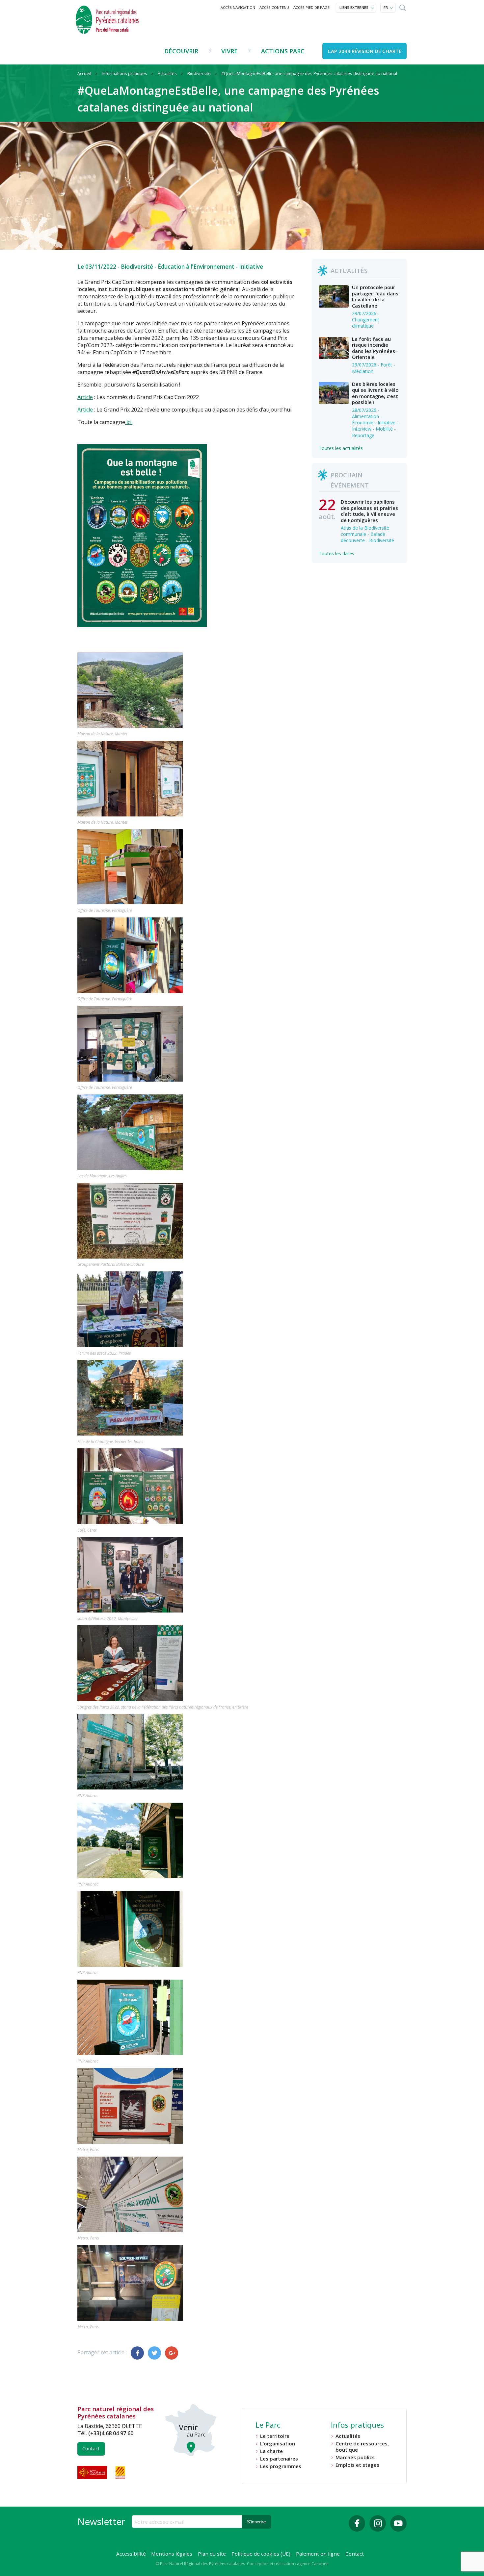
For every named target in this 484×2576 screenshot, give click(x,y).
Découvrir (181, 51)
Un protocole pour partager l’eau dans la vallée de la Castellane (375, 296)
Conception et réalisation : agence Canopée (288, 2564)
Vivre (229, 51)
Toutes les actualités (341, 448)
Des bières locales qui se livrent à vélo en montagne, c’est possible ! (375, 393)
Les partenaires (279, 2459)
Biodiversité (137, 267)
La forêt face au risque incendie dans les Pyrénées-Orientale (375, 348)
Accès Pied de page (311, 7)
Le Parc (268, 2426)
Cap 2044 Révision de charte (364, 51)
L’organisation (278, 2444)
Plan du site (212, 2554)
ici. (129, 422)
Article (85, 397)
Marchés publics (355, 2457)
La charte (271, 2451)
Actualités (348, 2436)
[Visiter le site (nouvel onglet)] (93, 2472)
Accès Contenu (274, 7)
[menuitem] (238, 8)
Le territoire (275, 2436)
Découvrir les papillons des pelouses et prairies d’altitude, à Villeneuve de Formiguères (369, 511)
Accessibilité (131, 2554)
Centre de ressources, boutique (362, 2447)
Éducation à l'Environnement (196, 267)
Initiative (251, 267)
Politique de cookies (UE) (261, 2554)
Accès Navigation (238, 7)
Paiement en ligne (318, 2554)
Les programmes (281, 2466)
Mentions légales (172, 2554)
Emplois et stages (357, 2465)
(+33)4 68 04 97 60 (111, 2433)
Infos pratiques (357, 2426)
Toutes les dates (336, 553)
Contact (91, 2449)
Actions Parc (283, 51)
